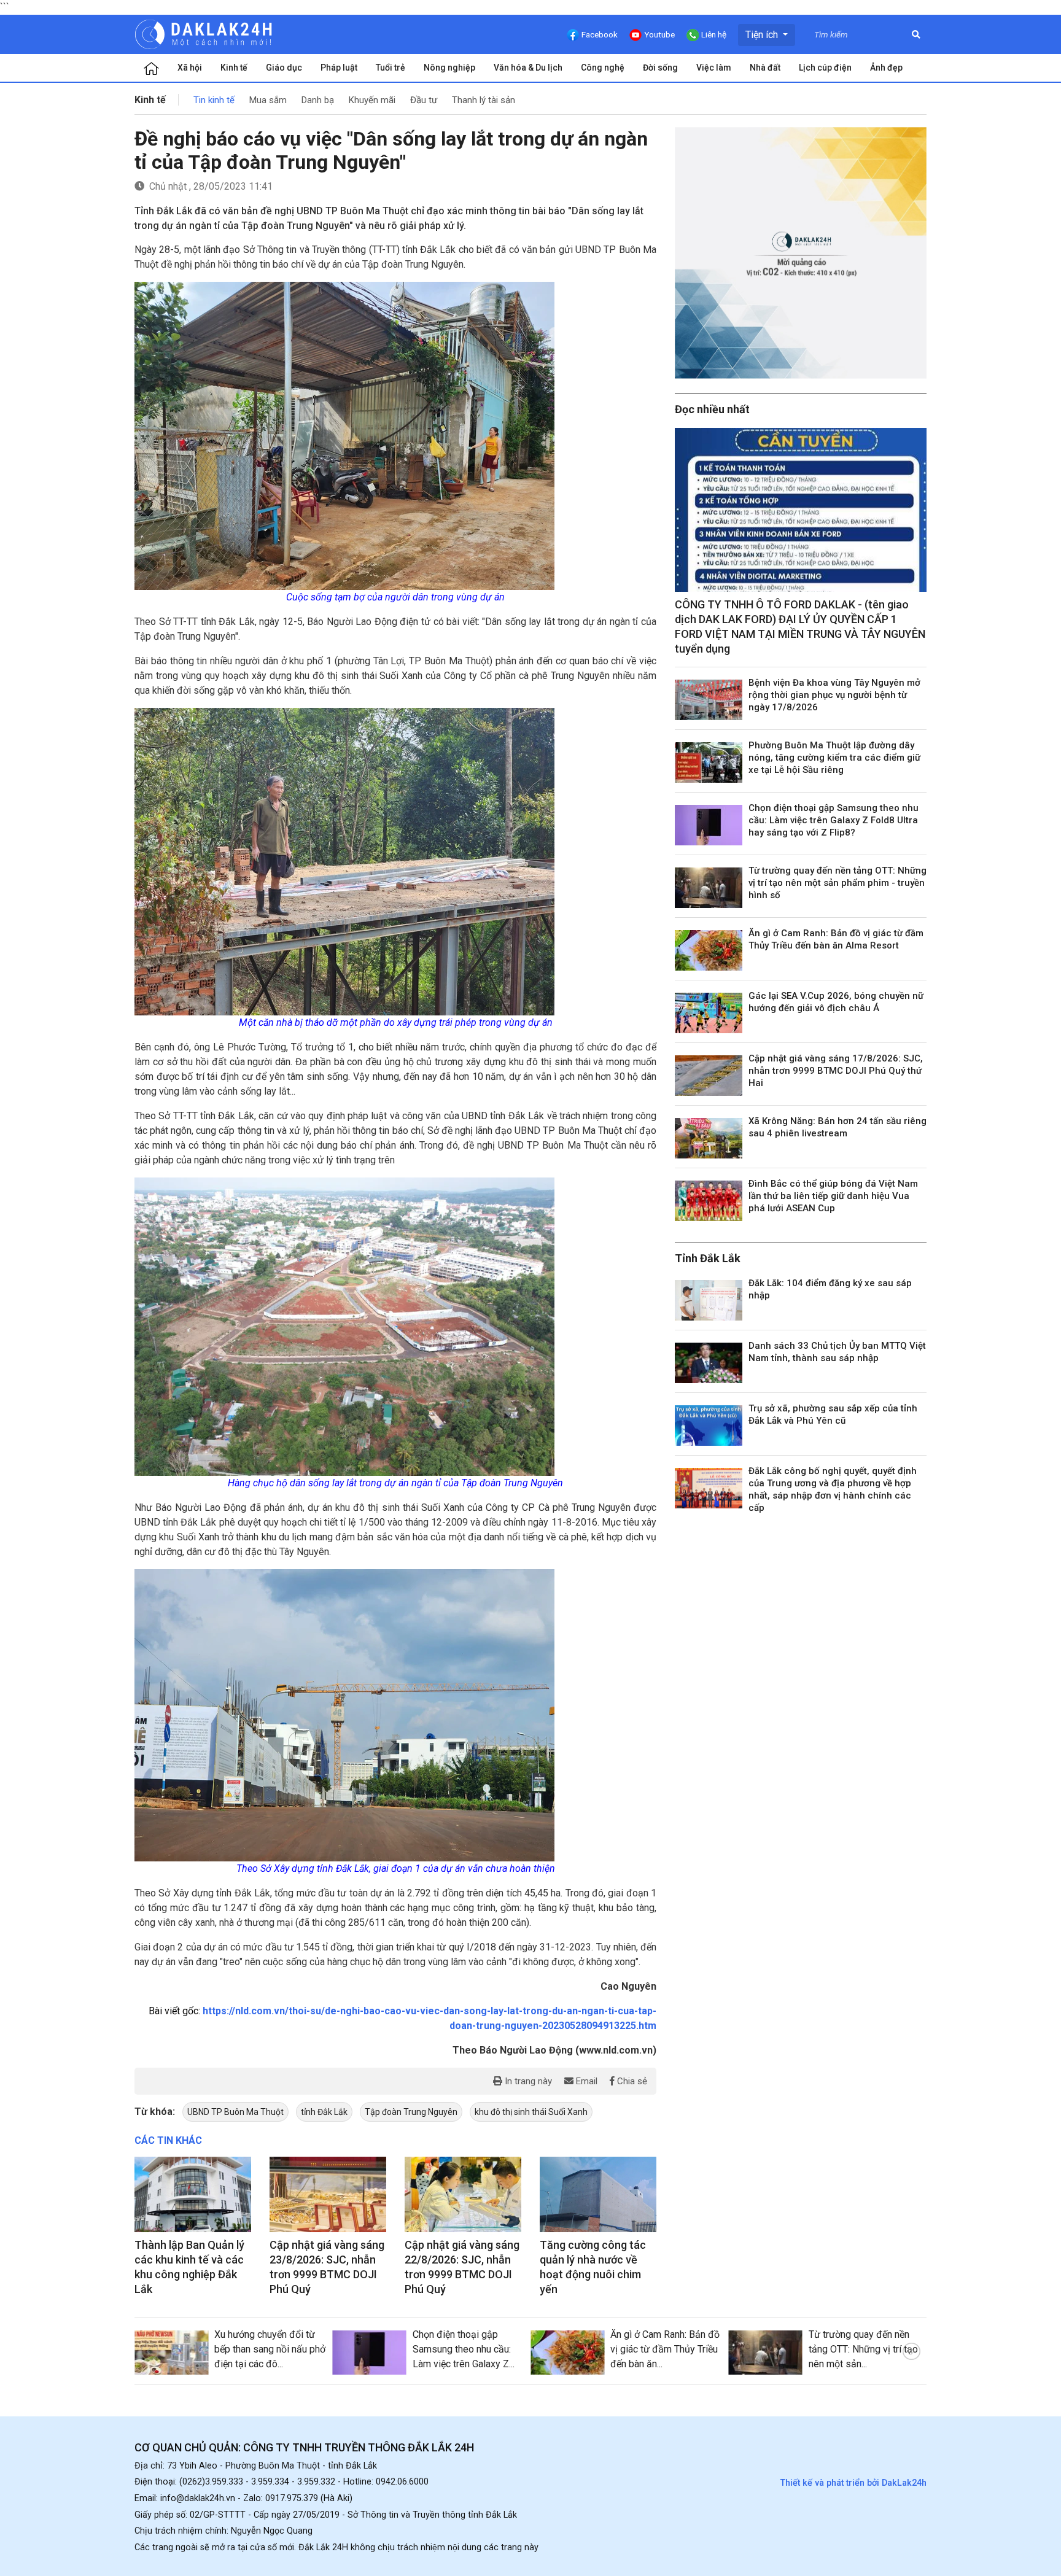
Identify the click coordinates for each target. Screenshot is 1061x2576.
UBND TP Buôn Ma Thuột (235, 2112)
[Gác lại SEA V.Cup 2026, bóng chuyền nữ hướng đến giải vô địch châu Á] (709, 1013)
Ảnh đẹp (886, 68)
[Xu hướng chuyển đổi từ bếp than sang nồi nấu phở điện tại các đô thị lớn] (171, 2353)
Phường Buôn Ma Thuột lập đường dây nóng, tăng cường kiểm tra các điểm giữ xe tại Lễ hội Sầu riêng (834, 758)
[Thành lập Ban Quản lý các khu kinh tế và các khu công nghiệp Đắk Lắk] (193, 2195)
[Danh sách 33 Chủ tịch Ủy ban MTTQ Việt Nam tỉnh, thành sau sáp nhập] (709, 1363)
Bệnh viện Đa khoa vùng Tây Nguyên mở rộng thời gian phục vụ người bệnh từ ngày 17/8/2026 (834, 695)
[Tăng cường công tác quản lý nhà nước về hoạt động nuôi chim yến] (598, 2195)
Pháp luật (339, 68)
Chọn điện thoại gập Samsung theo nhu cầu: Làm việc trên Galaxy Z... (464, 2349)
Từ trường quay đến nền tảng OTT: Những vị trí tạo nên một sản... (863, 2349)
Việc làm (714, 68)
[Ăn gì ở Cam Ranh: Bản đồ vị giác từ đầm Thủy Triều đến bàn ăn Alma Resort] (709, 950)
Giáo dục (284, 68)
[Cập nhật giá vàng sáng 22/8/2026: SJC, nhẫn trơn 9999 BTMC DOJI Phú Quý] (463, 2195)
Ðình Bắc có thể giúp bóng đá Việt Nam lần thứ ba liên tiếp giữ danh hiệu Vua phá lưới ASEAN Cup (833, 1196)
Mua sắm (268, 100)
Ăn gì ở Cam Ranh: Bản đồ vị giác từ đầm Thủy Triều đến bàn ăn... (665, 2349)
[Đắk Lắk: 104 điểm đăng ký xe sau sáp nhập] (709, 1300)
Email (585, 2081)
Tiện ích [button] (763, 35)
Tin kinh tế (214, 100)
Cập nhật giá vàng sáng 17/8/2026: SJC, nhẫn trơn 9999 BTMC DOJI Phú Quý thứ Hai (836, 1071)
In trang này (527, 2081)
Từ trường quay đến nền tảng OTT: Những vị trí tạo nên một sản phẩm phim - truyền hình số (838, 883)
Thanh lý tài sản (484, 100)
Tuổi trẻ (391, 68)
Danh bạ (318, 100)
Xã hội (190, 68)
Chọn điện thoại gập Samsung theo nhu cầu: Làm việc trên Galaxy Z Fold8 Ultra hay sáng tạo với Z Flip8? (834, 820)
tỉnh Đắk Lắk (324, 2112)
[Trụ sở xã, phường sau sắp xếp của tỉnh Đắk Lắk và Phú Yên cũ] (709, 1426)
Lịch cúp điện (825, 68)
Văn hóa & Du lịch (528, 68)
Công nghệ (603, 68)
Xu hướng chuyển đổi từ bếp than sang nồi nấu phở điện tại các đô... (270, 2349)
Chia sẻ (631, 2081)
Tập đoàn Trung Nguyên (411, 2112)
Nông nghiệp (449, 68)
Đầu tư (424, 100)
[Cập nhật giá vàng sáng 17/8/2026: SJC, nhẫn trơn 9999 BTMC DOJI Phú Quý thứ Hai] (709, 1076)
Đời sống (660, 68)
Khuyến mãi (372, 100)
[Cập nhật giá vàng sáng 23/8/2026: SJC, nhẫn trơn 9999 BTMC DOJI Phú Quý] (328, 2195)
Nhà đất (765, 68)
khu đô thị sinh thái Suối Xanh (531, 2112)
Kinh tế (234, 68)
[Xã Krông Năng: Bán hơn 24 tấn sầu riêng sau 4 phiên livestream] (709, 1138)
